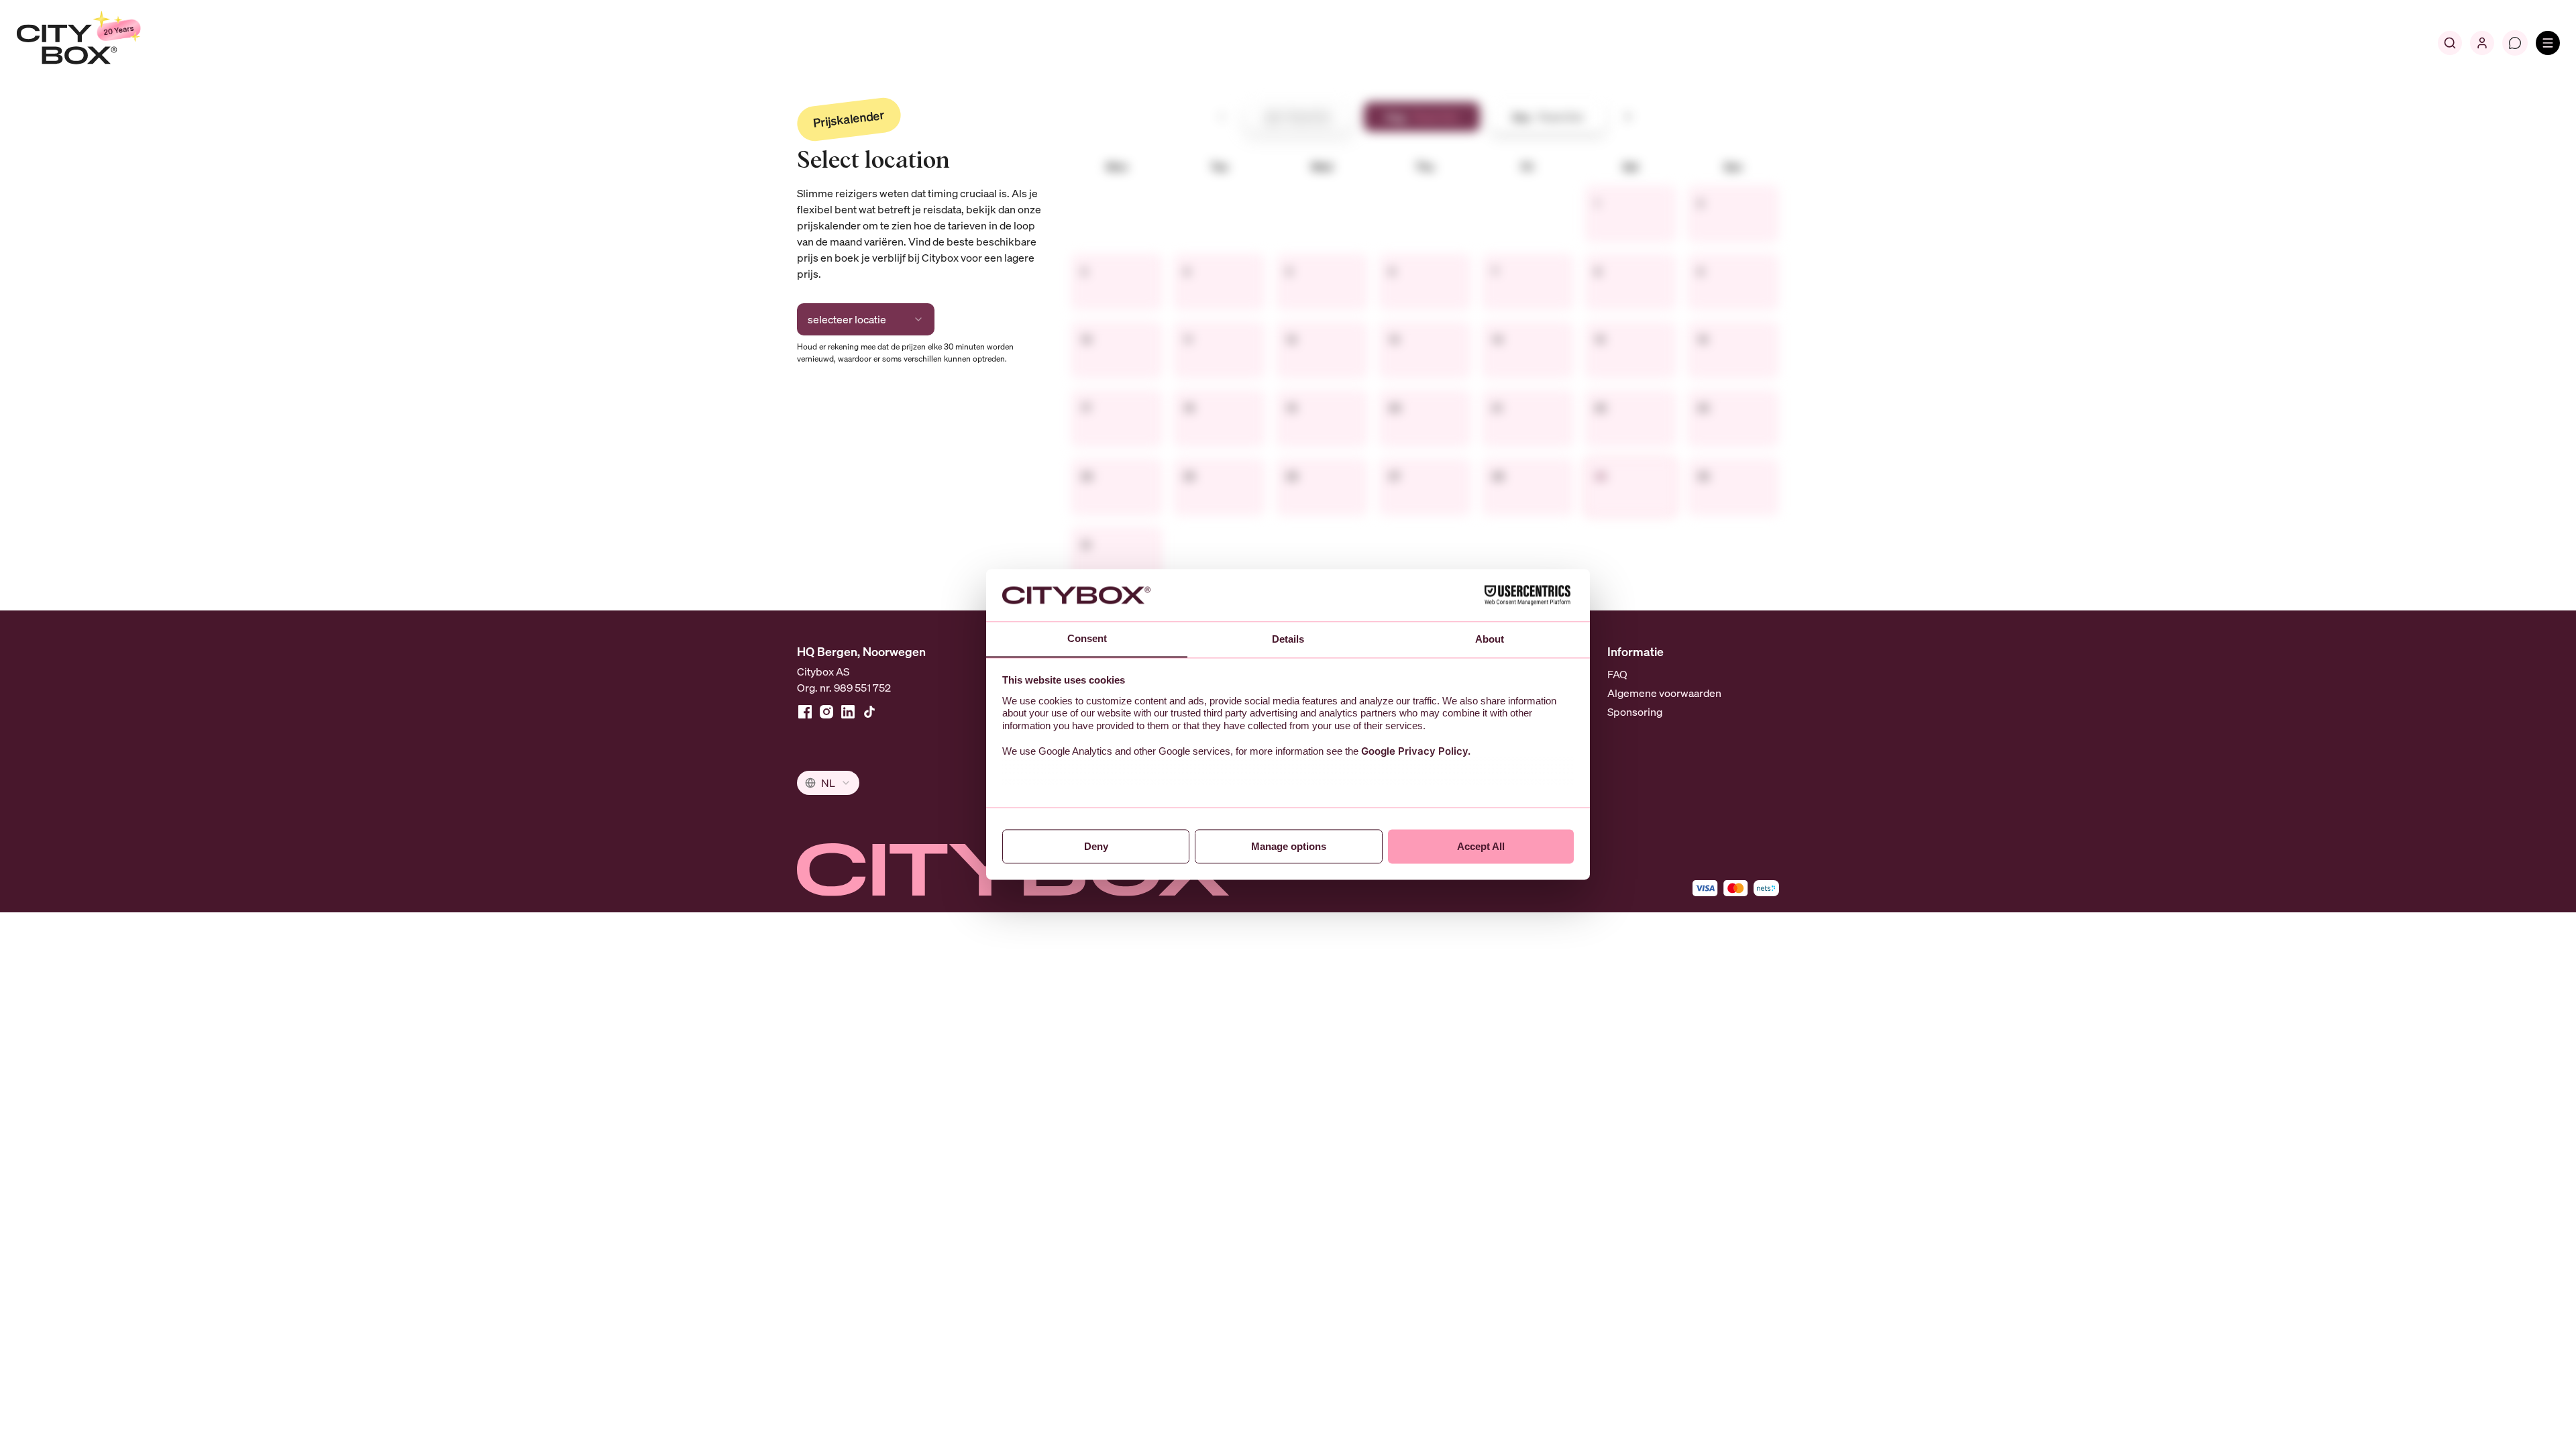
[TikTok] (869, 712)
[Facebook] (805, 712)
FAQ (1617, 674)
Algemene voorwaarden (1664, 693)
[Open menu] (2548, 43)
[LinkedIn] (848, 712)
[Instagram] (826, 712)
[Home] (111, 43)
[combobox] (866, 319)
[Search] (2450, 43)
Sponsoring (1635, 712)
